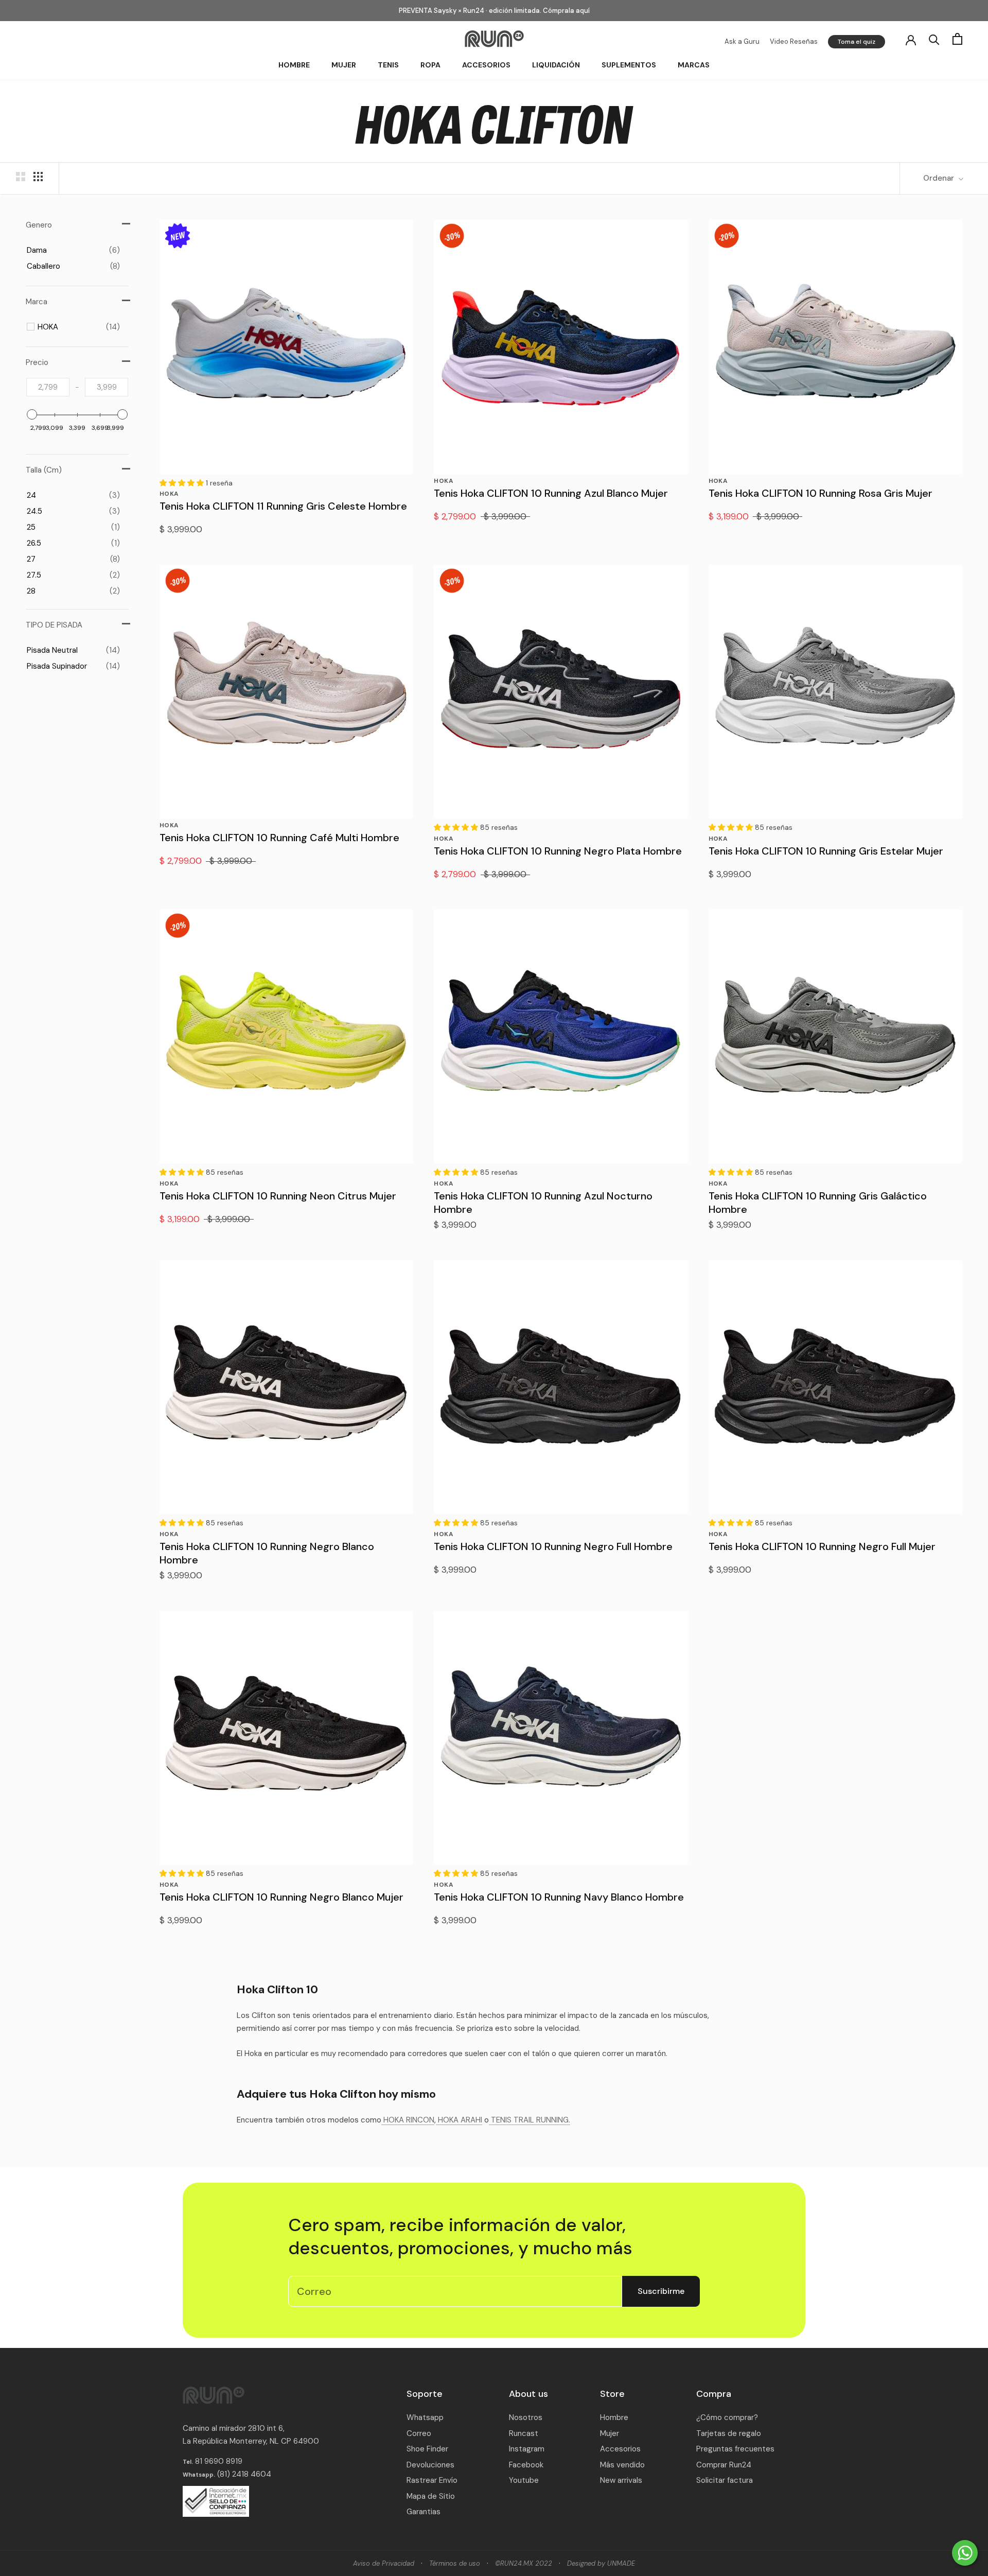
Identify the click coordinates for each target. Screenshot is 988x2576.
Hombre (294, 65)
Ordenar (940, 178)
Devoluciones (430, 2465)
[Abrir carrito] (957, 39)
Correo (419, 2433)
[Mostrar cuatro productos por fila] (38, 177)
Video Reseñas (794, 41)
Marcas (694, 65)
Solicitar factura (725, 2480)
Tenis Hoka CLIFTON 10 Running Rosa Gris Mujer (821, 493)
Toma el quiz (857, 42)
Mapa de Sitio (431, 2496)
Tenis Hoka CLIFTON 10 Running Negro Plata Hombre (558, 851)
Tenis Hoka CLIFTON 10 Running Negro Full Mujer (822, 1546)
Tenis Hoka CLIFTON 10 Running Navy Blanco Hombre (559, 1897)
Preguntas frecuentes (735, 2449)
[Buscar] (934, 39)
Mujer (344, 65)
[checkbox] (73, 250)
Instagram (527, 2449)
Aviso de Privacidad (384, 2563)
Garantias (424, 2512)
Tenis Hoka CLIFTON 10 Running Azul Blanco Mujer (551, 493)
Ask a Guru (742, 41)
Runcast (524, 2433)
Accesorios (486, 65)
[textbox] (48, 387)
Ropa (430, 65)
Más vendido (622, 2465)
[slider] (32, 414)
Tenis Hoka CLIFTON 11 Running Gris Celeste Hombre (283, 506)
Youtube (524, 2480)
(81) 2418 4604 (244, 2474)
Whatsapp (425, 2417)
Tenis (388, 65)
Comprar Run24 (724, 2465)
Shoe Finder (427, 2449)
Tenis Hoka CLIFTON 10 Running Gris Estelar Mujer (826, 851)
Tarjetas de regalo (729, 2433)
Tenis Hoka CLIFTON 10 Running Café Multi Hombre (279, 838)
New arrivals (621, 2480)
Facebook (526, 2465)
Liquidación (556, 65)
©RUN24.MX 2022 (524, 2563)
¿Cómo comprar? (727, 2417)
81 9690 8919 (218, 2461)
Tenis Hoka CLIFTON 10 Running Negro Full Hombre (553, 1546)
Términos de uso (455, 2563)
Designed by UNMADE (601, 2563)
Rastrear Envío (432, 2480)
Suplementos (629, 65)
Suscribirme (661, 2291)
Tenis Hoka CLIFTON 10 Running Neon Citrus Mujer (278, 1196)
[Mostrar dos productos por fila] (21, 177)
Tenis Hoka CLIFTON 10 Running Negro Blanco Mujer (281, 1897)
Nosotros (526, 2417)
